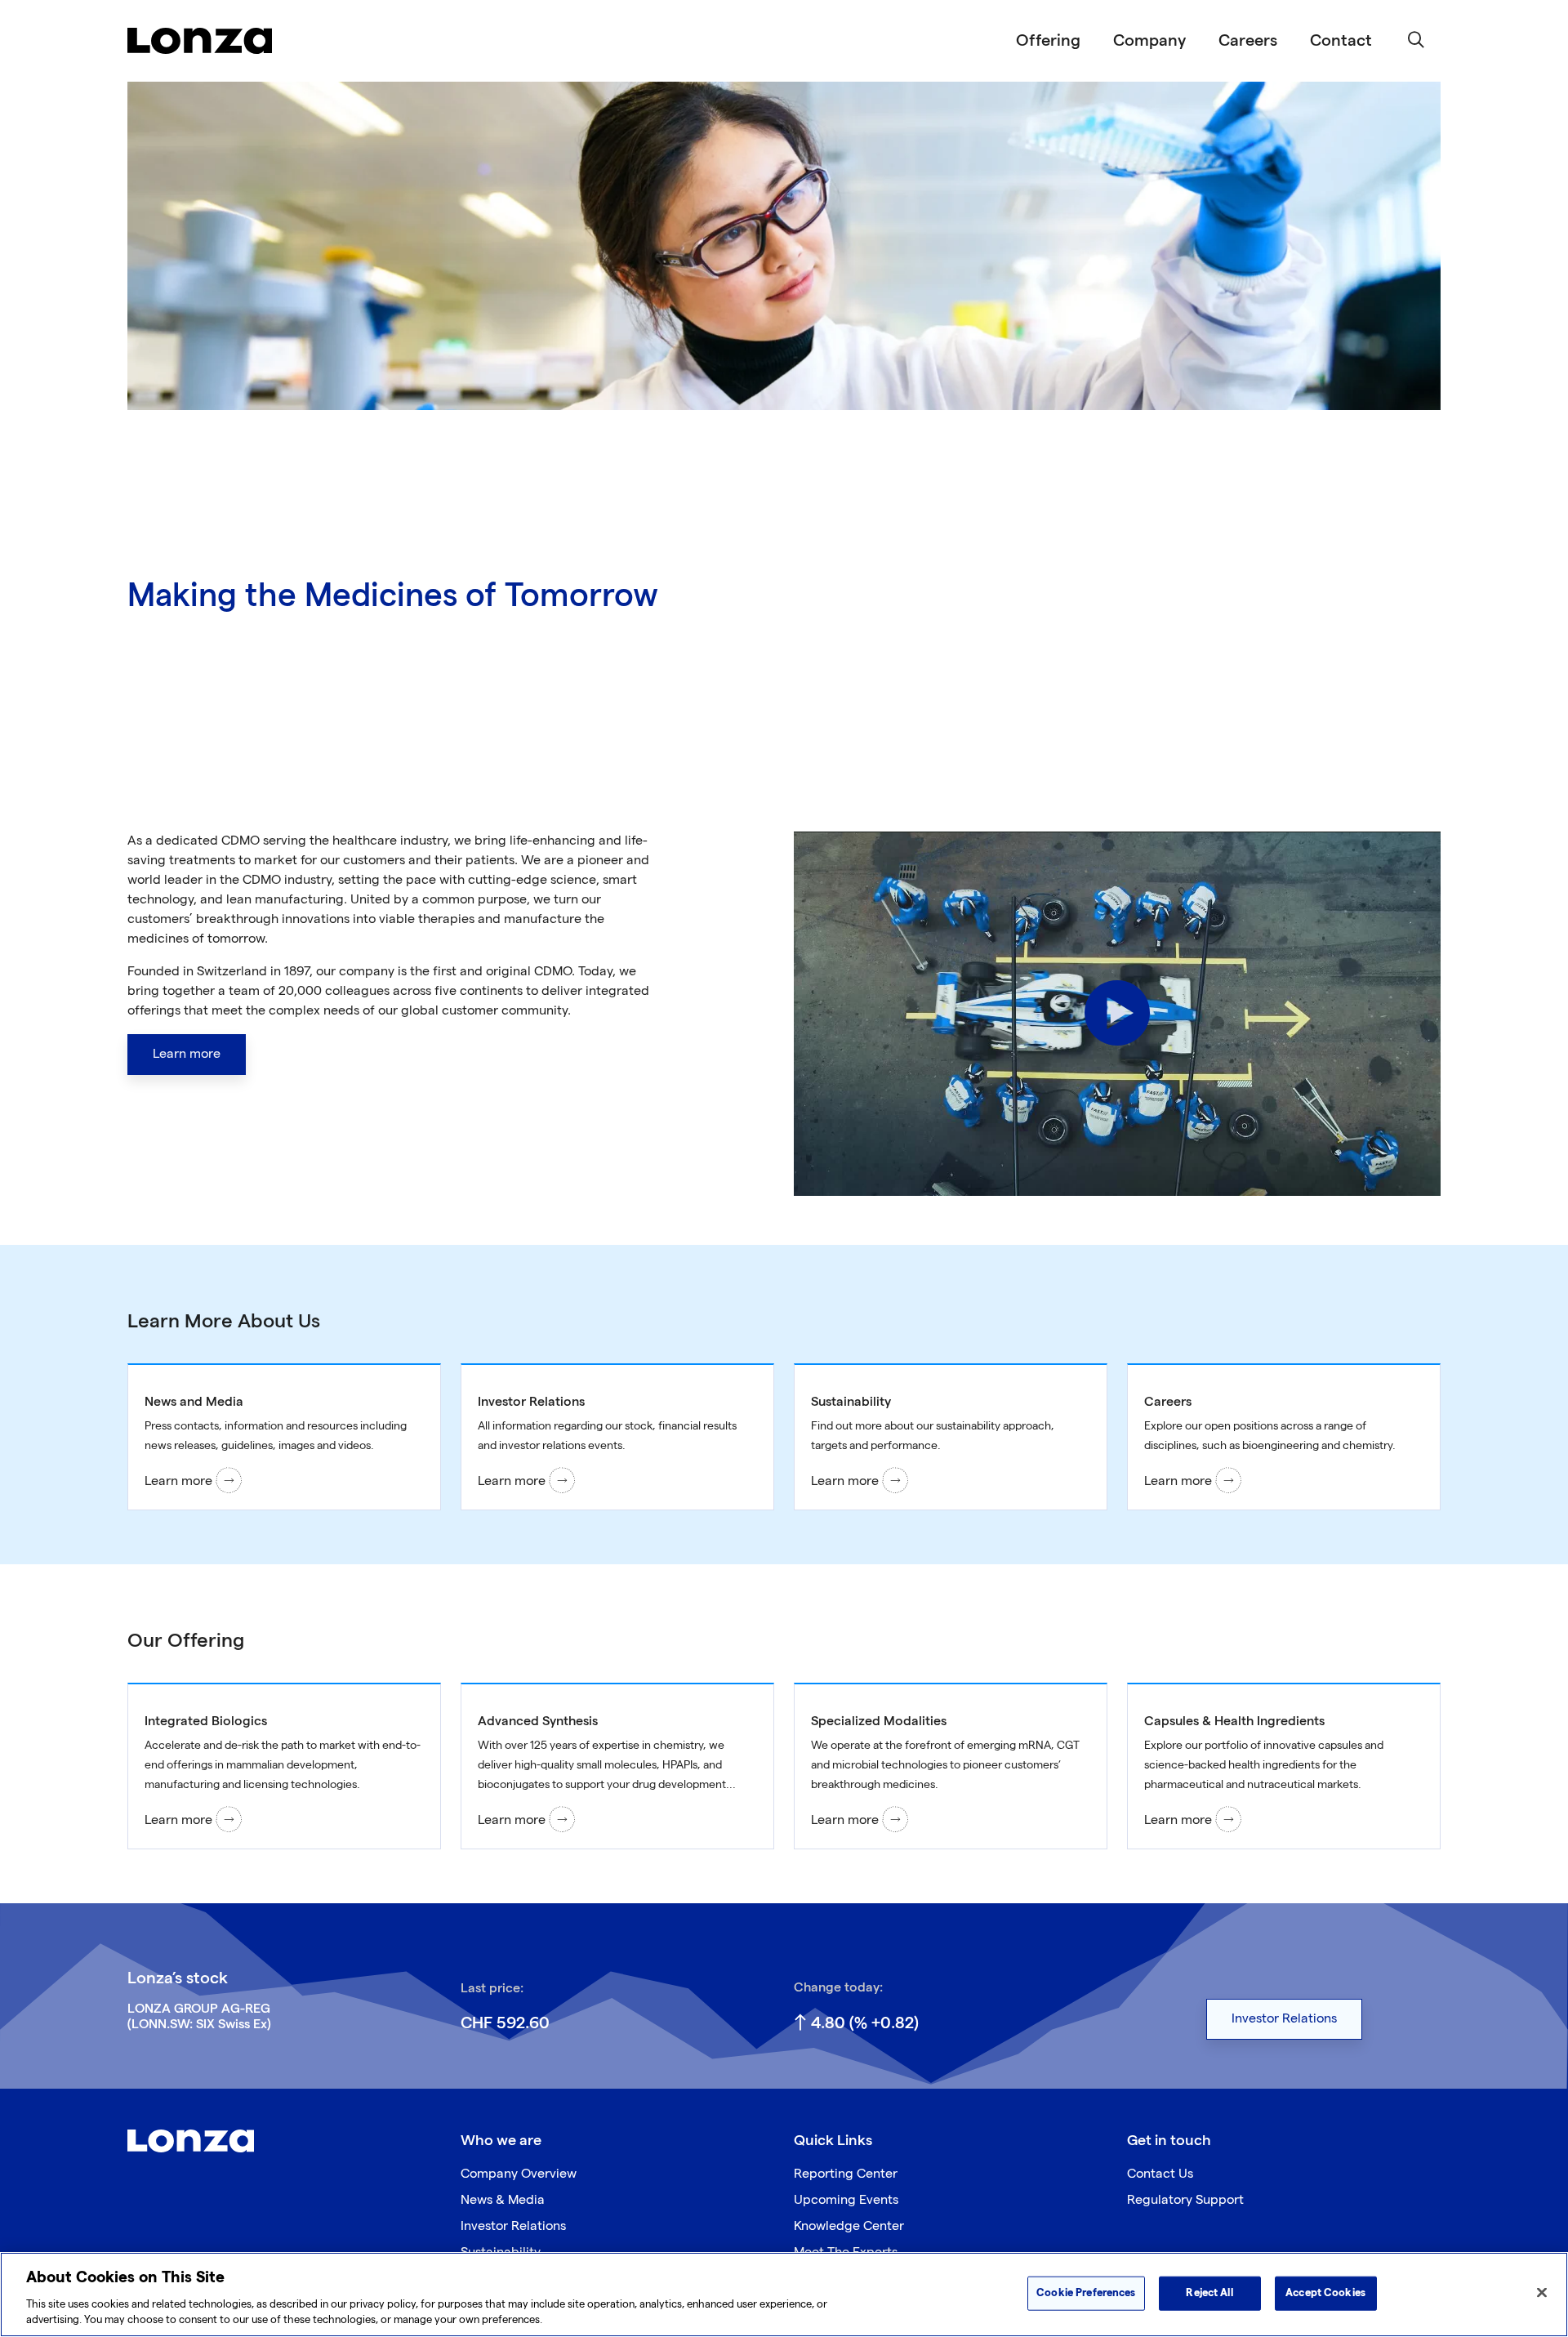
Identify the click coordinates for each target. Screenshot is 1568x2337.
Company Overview (519, 2174)
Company (1149, 41)
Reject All (1209, 2293)
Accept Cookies (1325, 2293)
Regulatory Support (1185, 2200)
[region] (784, 2295)
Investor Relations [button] (1284, 2019)
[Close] (1542, 2293)
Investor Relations (513, 2226)
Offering (1048, 41)
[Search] (1416, 41)
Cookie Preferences (1086, 2293)
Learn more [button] (187, 1054)
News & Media (503, 2200)
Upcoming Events (846, 2200)
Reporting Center (846, 2174)
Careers (1248, 41)
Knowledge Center (849, 2226)
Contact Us (1160, 2174)
